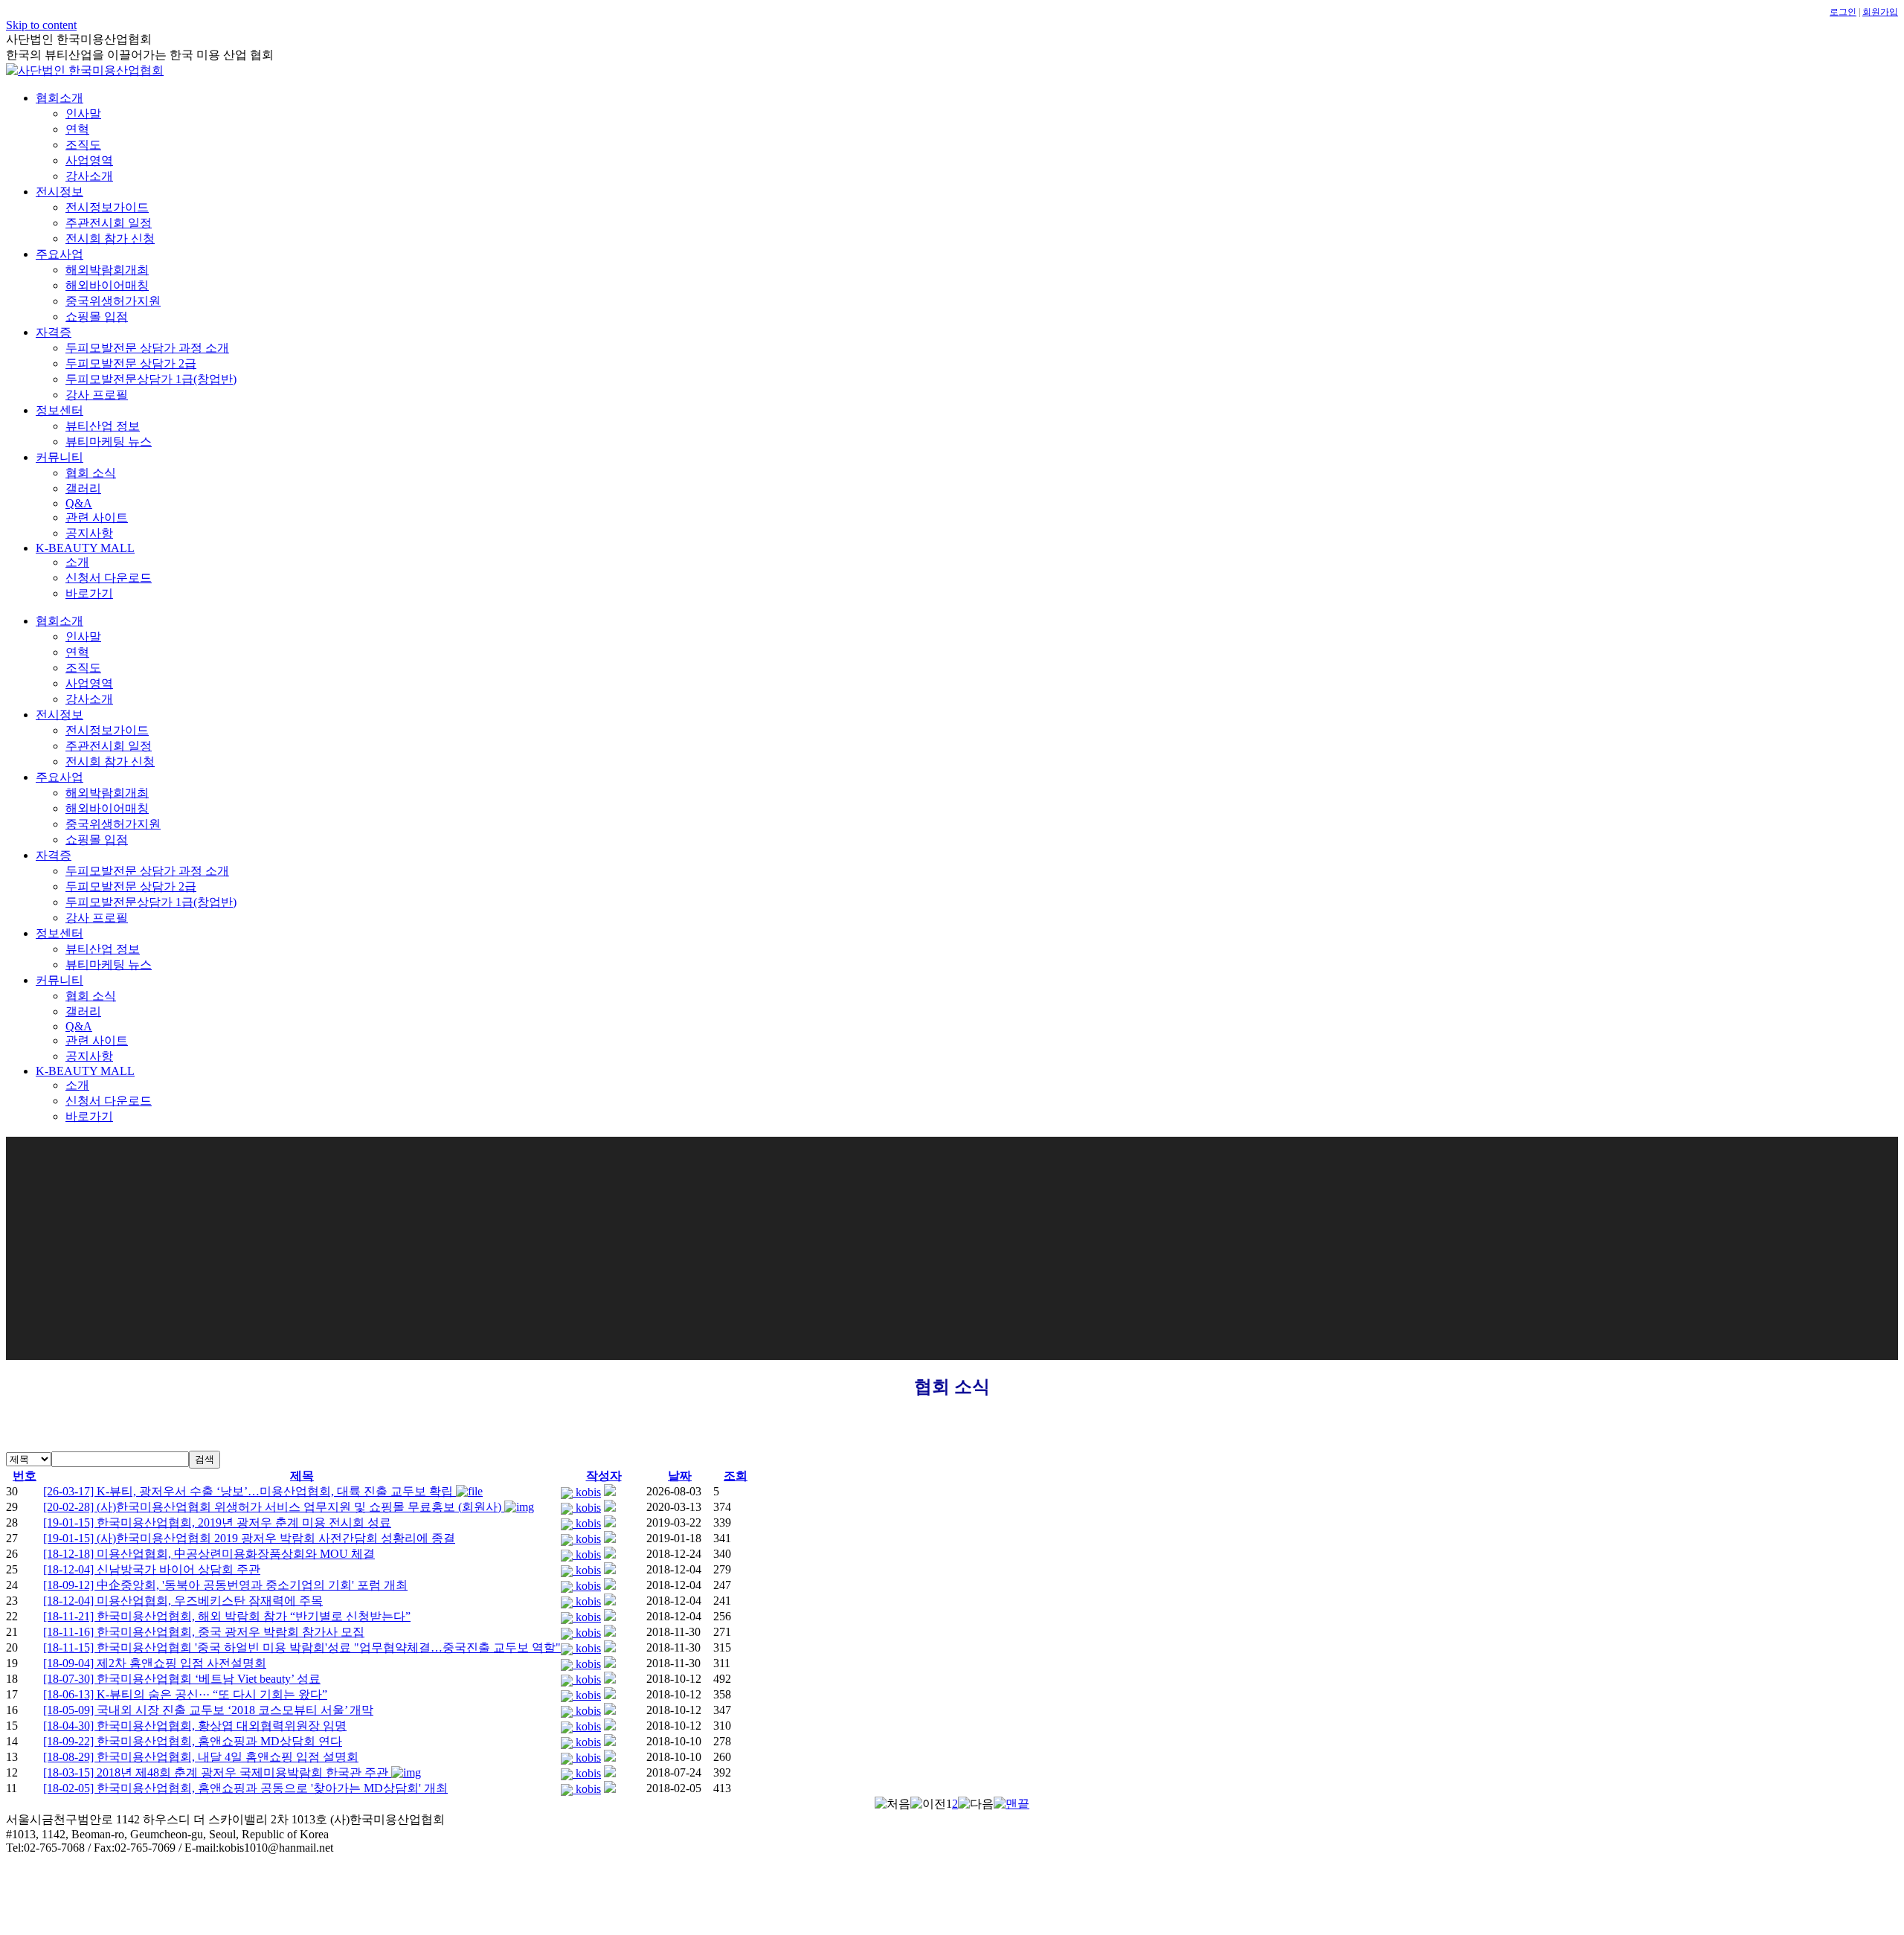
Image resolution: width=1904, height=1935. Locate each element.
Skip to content (41, 25)
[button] (568, 1492)
